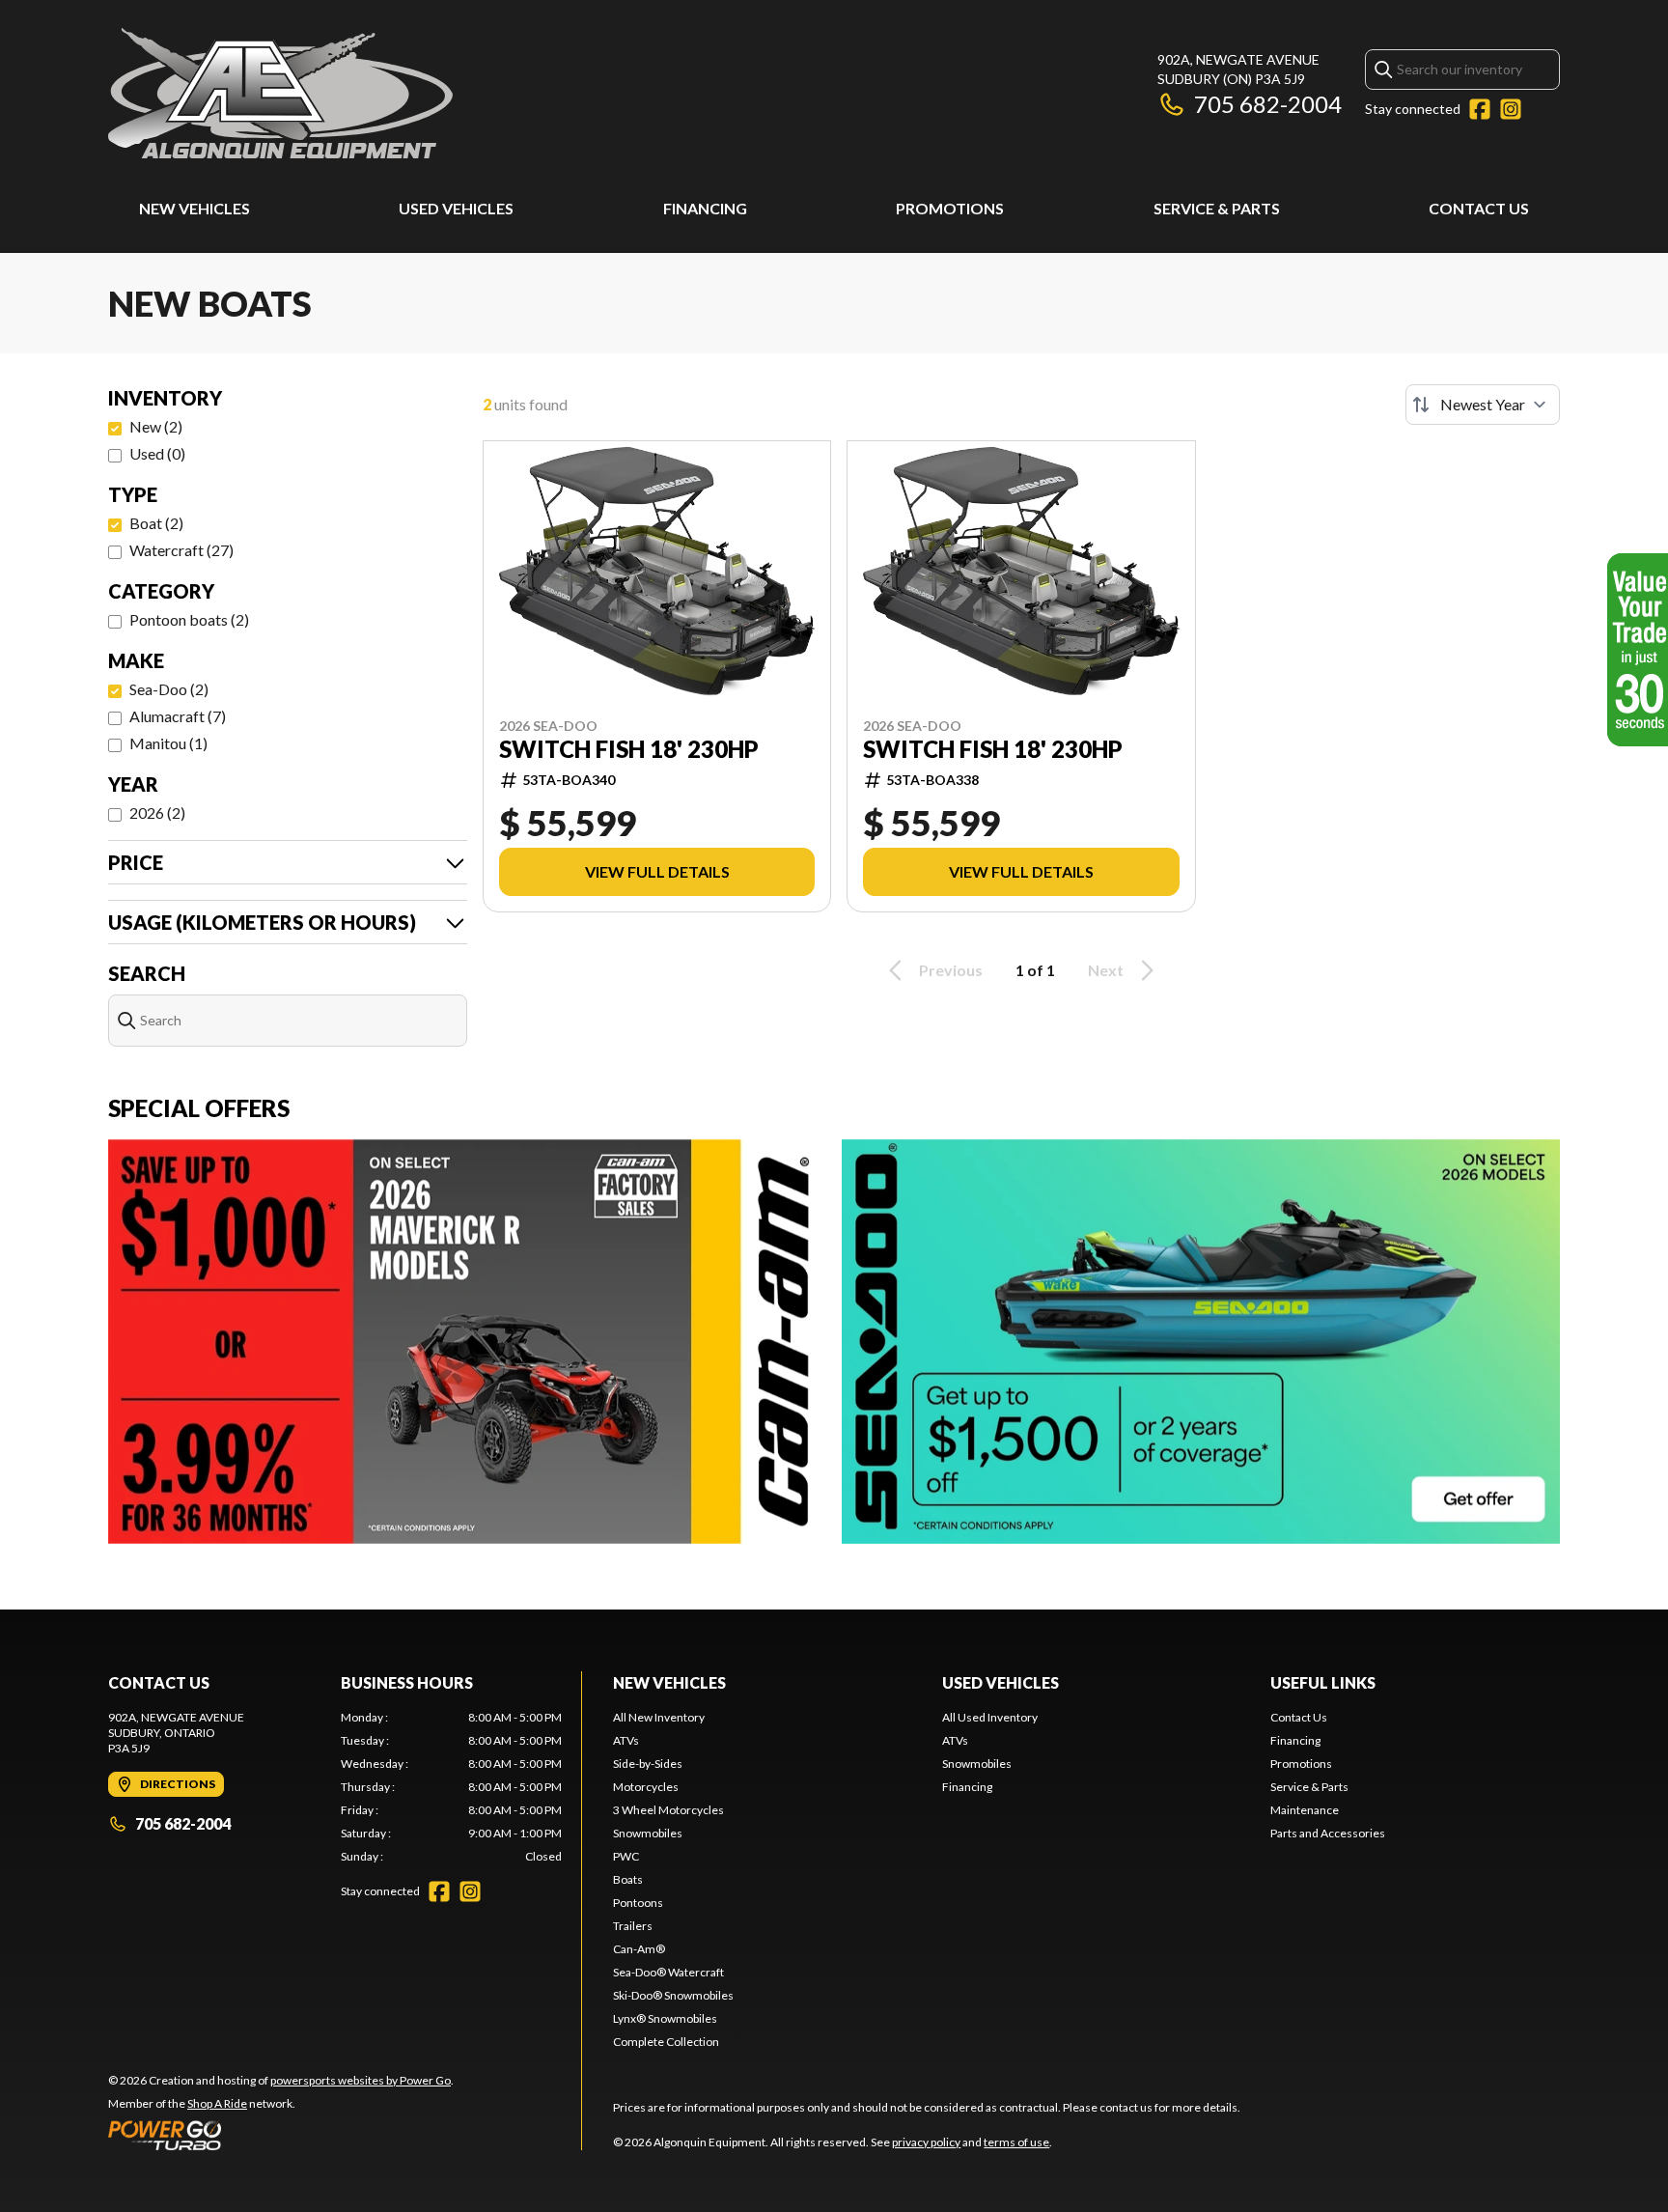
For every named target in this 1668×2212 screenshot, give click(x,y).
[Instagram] (1511, 109)
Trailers (633, 1926)
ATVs (626, 1740)
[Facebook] (1480, 109)
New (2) (156, 426)
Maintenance (1305, 1810)
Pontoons (638, 1903)
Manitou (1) (168, 743)
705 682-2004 (1268, 104)
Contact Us (1479, 208)
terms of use (1016, 2142)
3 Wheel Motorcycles (668, 1810)
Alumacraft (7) (178, 716)
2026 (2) (157, 812)
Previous (951, 970)
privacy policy (926, 2142)
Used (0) (157, 453)
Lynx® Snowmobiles (665, 2018)
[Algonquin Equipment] (280, 93)
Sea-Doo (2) (169, 689)
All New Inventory (659, 1717)
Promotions (950, 208)
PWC (626, 1856)
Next (1106, 970)
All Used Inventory (990, 1717)
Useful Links (1323, 1682)
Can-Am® (639, 1949)
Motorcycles (646, 1787)
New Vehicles (195, 208)
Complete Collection (666, 2042)
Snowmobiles (648, 1833)
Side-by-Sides (648, 1764)
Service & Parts (1217, 208)
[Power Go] (281, 2135)
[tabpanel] (451, 1787)
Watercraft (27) (181, 550)
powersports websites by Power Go (361, 2080)
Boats (628, 1879)
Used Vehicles (456, 208)
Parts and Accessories (1328, 1833)
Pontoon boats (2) (189, 619)
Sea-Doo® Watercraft (668, 1972)
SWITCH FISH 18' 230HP (629, 749)
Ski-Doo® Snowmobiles (673, 1995)
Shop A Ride (217, 2103)
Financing (705, 208)
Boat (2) (156, 523)
